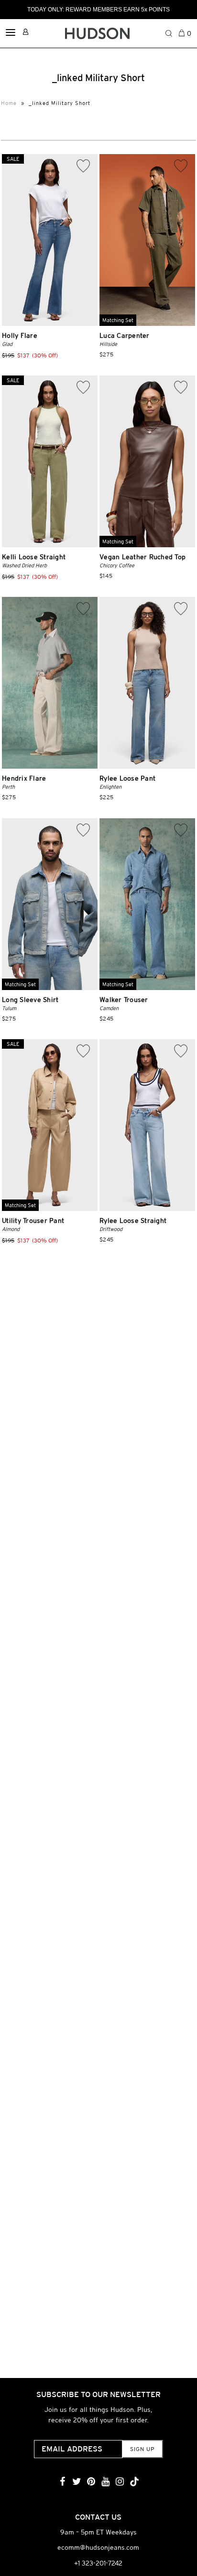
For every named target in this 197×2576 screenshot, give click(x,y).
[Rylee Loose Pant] (147, 683)
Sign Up (142, 2449)
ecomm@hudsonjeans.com (98, 2547)
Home (9, 103)
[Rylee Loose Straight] (147, 1125)
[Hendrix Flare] (50, 683)
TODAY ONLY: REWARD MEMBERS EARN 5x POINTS (98, 10)
